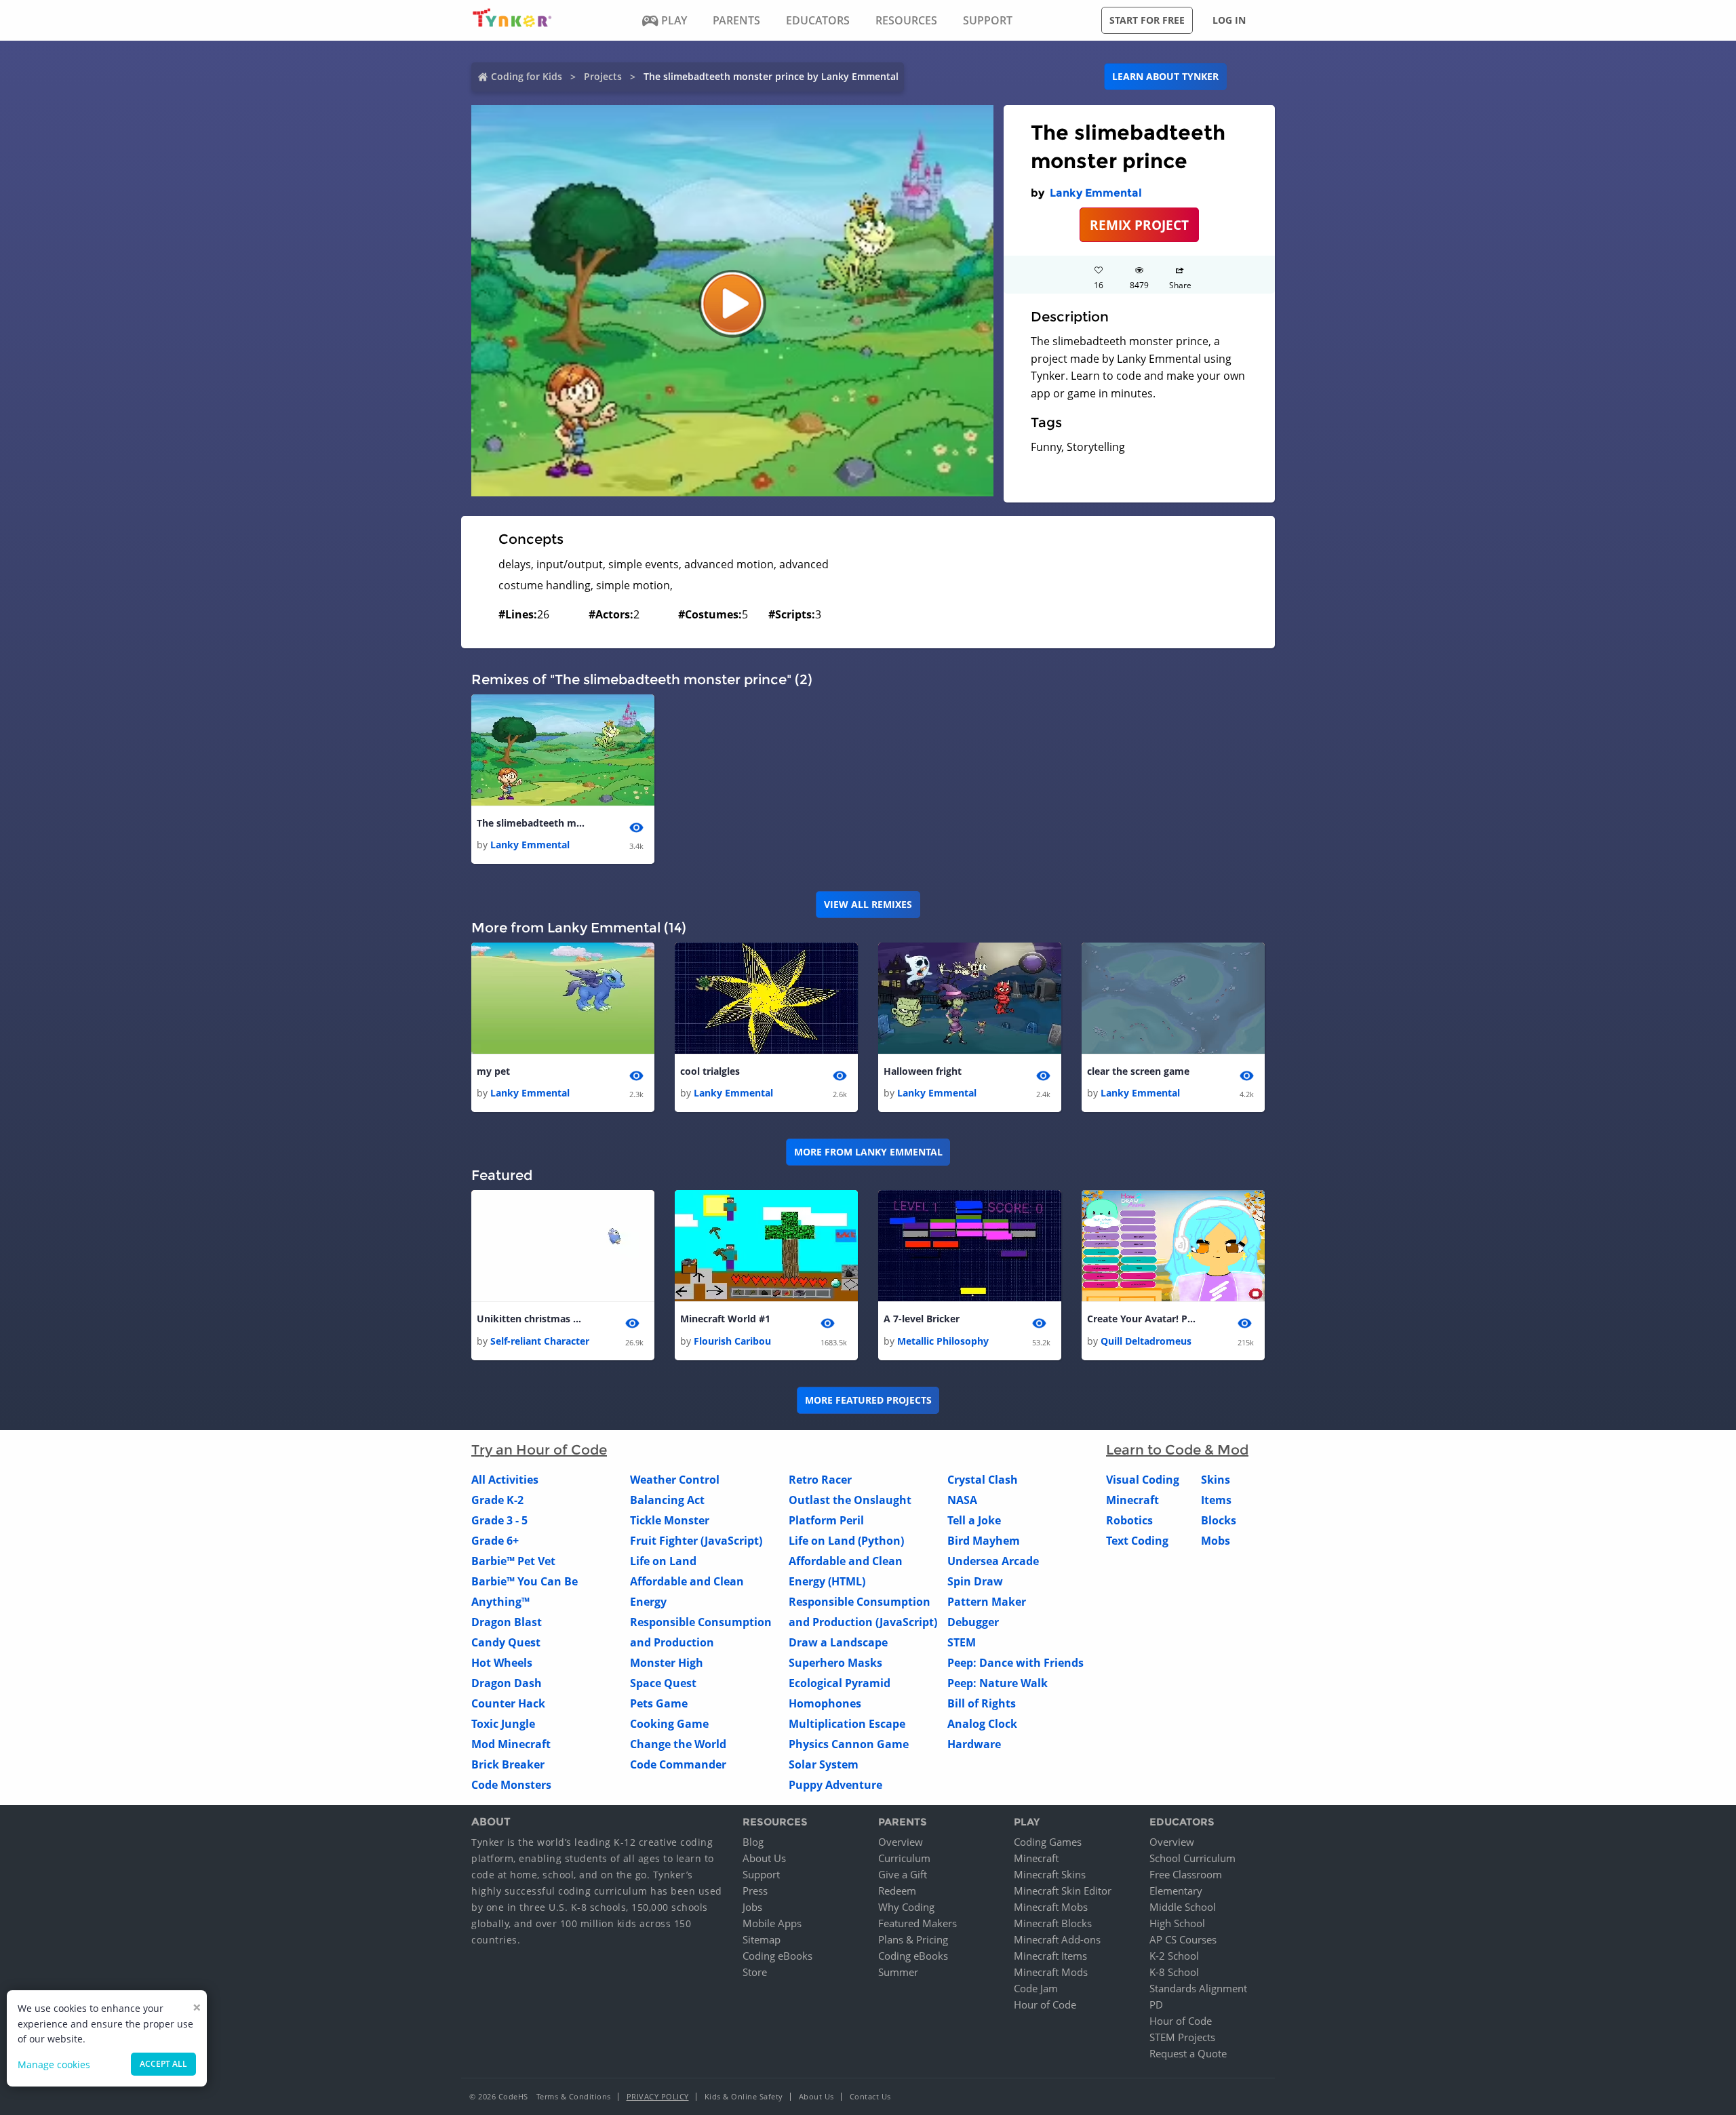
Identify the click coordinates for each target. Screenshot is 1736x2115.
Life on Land (663, 1561)
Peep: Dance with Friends (1015, 1663)
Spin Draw (975, 1581)
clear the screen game (1138, 1071)
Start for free (1147, 20)
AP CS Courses (1183, 1939)
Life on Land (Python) (846, 1541)
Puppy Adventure (835, 1785)
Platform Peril (826, 1520)
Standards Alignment (1198, 1988)
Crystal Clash (983, 1480)
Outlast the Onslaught (850, 1500)
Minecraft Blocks (1053, 1923)
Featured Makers (918, 1923)
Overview (901, 1842)
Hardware (974, 1744)
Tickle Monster (670, 1520)
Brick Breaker (508, 1764)
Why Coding (906, 1907)
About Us (764, 1858)
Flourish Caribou (732, 1341)
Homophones (825, 1703)
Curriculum (904, 1858)
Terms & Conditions (574, 2096)
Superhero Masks (835, 1663)
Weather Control (675, 1480)
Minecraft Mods (1051, 1972)
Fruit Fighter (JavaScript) (696, 1541)
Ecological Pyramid (840, 1683)
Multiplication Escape (847, 1724)
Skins (1216, 1480)
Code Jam (1036, 1988)
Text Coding (1137, 1541)
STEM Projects (1182, 2037)
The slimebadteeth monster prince (531, 823)
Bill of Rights (982, 1703)
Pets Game (659, 1703)
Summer (898, 1972)
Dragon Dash (507, 1683)
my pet (493, 1071)
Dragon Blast (507, 1622)
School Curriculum (1192, 1858)
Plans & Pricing (913, 1939)
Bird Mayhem (984, 1541)
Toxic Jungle (503, 1724)
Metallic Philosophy (943, 1341)
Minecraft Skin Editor (1063, 1891)
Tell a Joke (974, 1520)
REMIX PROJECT (1139, 225)
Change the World (678, 1744)
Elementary (1176, 1891)
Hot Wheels (502, 1663)
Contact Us (870, 2096)
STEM (962, 1642)
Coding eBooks (777, 1956)
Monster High (667, 1663)
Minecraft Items (1050, 1956)
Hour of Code (1045, 2004)
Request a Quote (1188, 2053)
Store (755, 1972)
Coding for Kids (527, 76)
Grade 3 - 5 (499, 1520)
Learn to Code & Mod (1177, 1450)
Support (761, 1874)
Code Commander (678, 1764)
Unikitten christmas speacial (531, 1319)
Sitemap (762, 1939)
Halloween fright (923, 1071)
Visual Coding (1143, 1480)
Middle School (1183, 1907)
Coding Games (1048, 1842)
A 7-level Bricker (922, 1319)
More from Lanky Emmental (868, 1152)
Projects (603, 76)
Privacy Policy (658, 2096)
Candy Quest (506, 1642)
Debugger (973, 1622)
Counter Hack (508, 1703)
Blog (753, 1842)
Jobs (752, 1907)
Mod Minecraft (511, 1744)
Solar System (824, 1764)
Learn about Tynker (1165, 76)
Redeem (897, 1891)
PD (1156, 2004)
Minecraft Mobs (1051, 1907)
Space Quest (663, 1683)
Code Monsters (511, 1785)
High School (1177, 1923)
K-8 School (1174, 1972)
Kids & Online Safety (744, 2096)
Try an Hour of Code (539, 1450)
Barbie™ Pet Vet (513, 1561)
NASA (962, 1500)
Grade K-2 (497, 1500)
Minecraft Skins (1050, 1874)
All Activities (505, 1480)
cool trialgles (710, 1071)
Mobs (1216, 1541)
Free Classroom (1186, 1874)
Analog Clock (982, 1724)
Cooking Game (669, 1724)
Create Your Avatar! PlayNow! (1141, 1319)
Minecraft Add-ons (1057, 1939)
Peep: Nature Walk (998, 1683)
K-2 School (1174, 1956)
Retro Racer (820, 1480)
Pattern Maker (987, 1602)
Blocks (1219, 1520)
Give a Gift (903, 1874)
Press (755, 1891)
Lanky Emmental (1096, 193)
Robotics (1129, 1520)
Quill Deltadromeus (1146, 1341)
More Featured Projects (868, 1400)
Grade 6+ (495, 1541)
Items (1216, 1500)
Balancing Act (667, 1500)
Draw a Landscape (838, 1642)
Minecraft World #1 (725, 1319)
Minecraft (1132, 1500)
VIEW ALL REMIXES (868, 904)
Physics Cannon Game (849, 1744)
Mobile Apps (772, 1923)
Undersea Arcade (993, 1561)
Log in (1229, 20)
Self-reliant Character (540, 1341)
